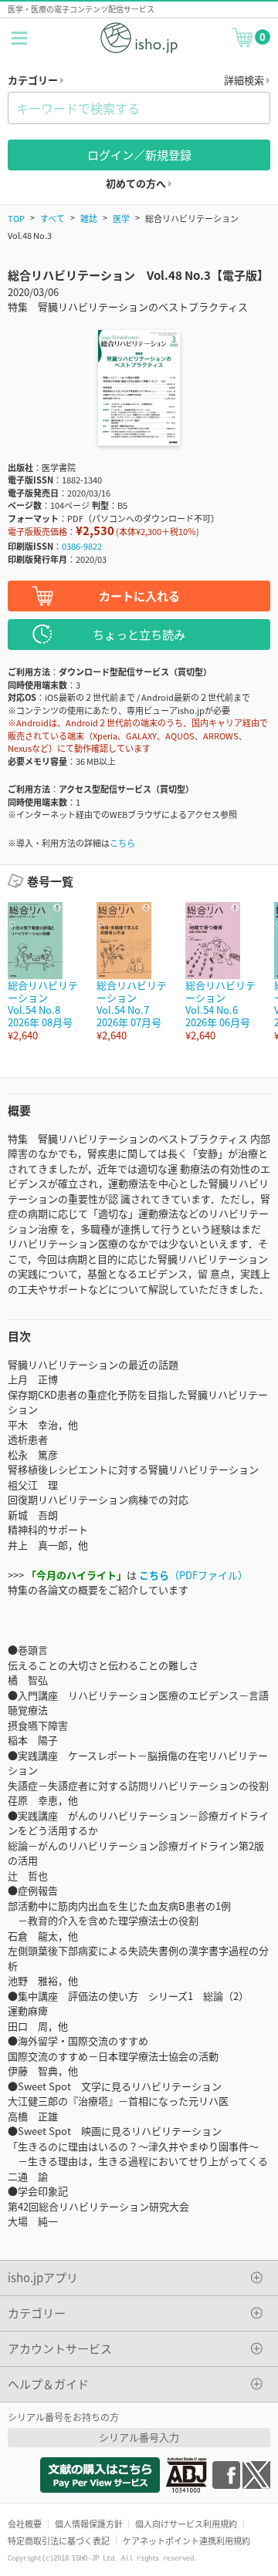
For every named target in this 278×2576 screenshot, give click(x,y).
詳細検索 (245, 80)
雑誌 (89, 218)
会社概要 (25, 2524)
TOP (16, 218)
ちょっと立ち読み (139, 634)
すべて (53, 218)
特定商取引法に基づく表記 (59, 2541)
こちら (122, 843)
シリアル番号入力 (139, 2437)
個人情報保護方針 (89, 2524)
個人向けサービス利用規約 (186, 2524)
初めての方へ (137, 183)
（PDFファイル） (193, 1575)
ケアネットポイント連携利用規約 (186, 2541)
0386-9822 (82, 546)
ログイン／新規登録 (139, 155)
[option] (44, 972)
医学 (121, 218)
